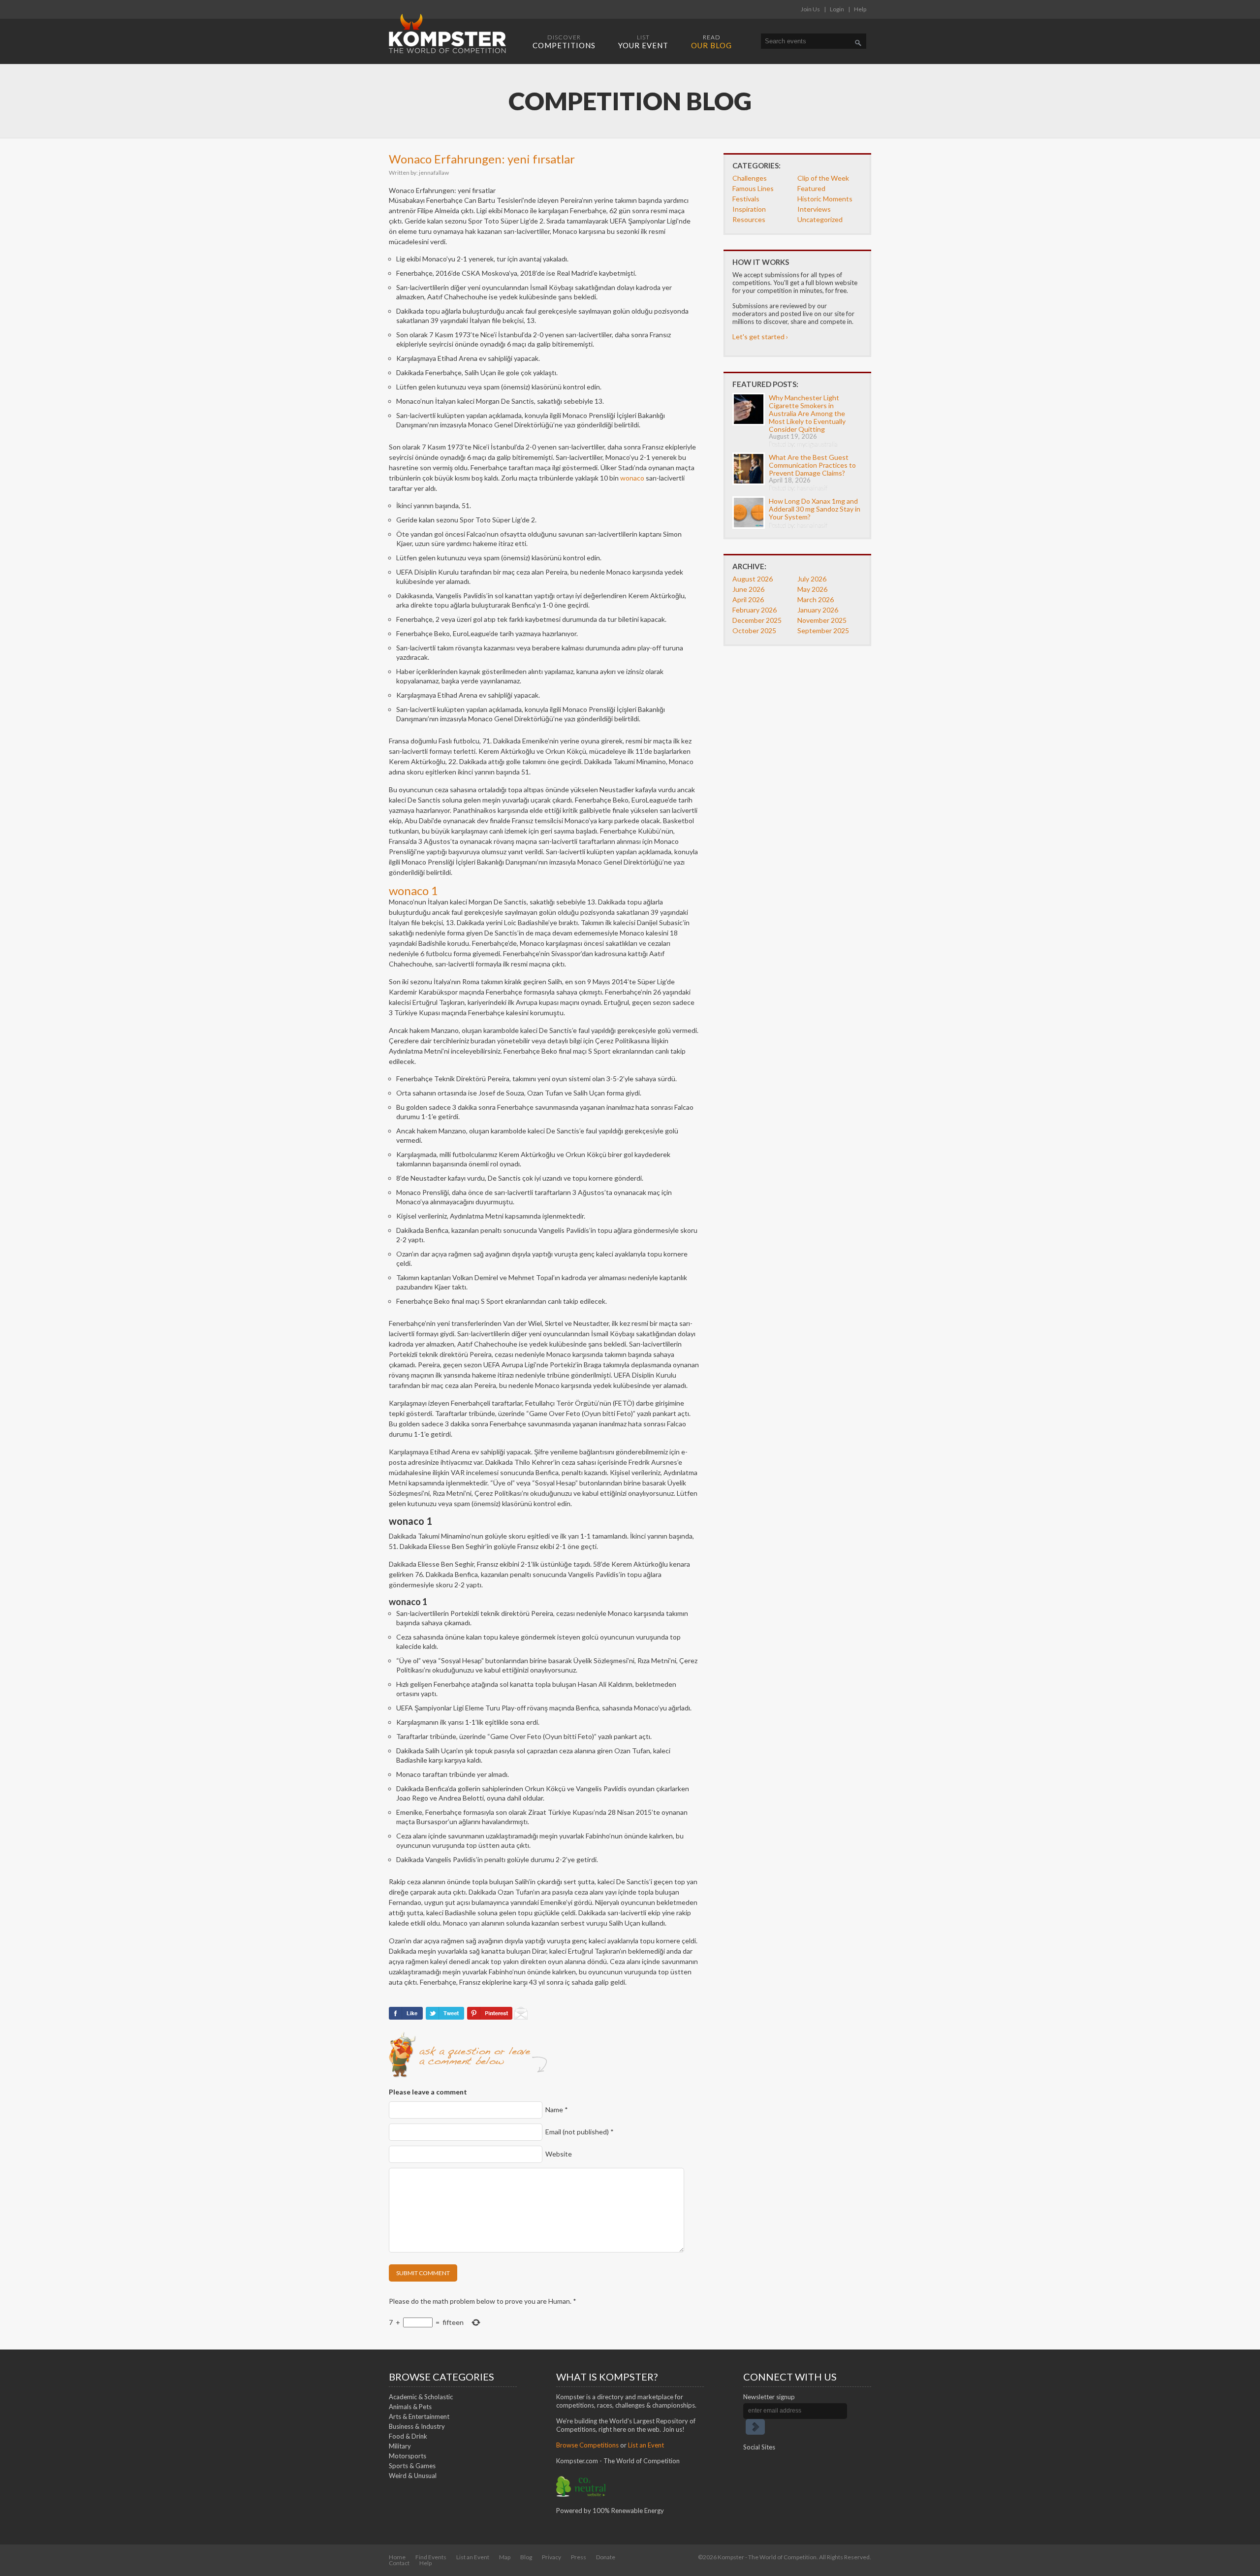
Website (559, 2154)
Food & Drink (408, 2436)
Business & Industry (417, 2426)
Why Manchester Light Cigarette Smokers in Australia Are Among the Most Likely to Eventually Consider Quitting (807, 413)
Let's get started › (760, 337)
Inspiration (749, 209)
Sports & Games (412, 2466)
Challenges (750, 178)
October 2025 (754, 630)
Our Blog (711, 42)
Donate (606, 2557)
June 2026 (748, 589)
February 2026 (755, 610)
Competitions (564, 42)
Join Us (810, 9)
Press (579, 2557)
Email (580, 2132)
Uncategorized (820, 219)
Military (400, 2446)
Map (505, 2557)
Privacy (551, 2557)
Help (860, 9)
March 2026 (816, 599)
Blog (526, 2557)
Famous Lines (753, 188)
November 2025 (822, 620)
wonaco (632, 478)
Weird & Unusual (413, 2476)
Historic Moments (825, 199)
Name (557, 2109)
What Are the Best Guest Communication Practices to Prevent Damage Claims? (812, 465)
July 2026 (812, 579)
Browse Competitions (587, 2445)
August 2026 (753, 579)
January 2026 (818, 610)
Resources (749, 219)
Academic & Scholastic (421, 2397)
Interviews (814, 209)
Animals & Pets (410, 2407)
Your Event (643, 42)
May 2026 (812, 589)
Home (397, 2557)
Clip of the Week (823, 178)
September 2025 (823, 630)
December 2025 (757, 620)
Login (837, 9)
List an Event (646, 2445)
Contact (399, 2563)
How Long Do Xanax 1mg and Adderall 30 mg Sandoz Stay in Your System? (815, 509)
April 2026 (748, 599)
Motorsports (408, 2456)
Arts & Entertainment (419, 2416)
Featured (811, 188)
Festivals (746, 199)
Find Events (431, 2557)
